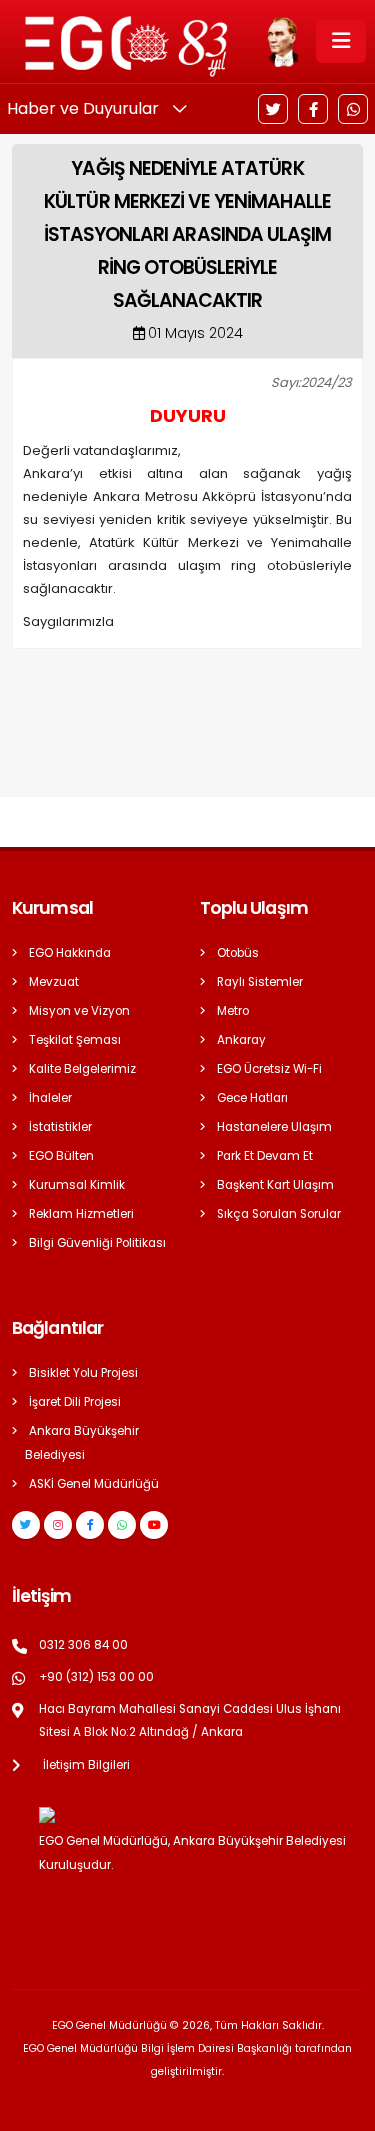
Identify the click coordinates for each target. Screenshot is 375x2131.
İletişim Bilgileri (86, 1765)
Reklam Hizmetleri (81, 1214)
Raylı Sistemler (260, 982)
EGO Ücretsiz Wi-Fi (269, 1069)
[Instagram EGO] (58, 1525)
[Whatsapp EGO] (122, 1525)
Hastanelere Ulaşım (274, 1127)
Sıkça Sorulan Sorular (279, 1214)
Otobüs (238, 953)
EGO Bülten (61, 1156)
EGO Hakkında (70, 953)
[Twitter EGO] (26, 1525)
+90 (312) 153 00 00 (96, 1677)
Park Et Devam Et (265, 1156)
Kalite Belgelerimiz (82, 1069)
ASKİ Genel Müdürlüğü (94, 1484)
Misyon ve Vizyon (79, 1011)
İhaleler (50, 1098)
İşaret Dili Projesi (75, 1402)
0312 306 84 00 (83, 1645)
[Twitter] (273, 109)
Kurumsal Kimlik (77, 1185)
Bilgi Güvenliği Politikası (97, 1243)
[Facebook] (313, 109)
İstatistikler (60, 1127)
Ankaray (241, 1040)
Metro (233, 1011)
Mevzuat (54, 982)
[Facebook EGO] (90, 1525)
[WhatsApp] (353, 109)
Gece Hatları (252, 1098)
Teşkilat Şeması (75, 1040)
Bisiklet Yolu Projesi (83, 1373)
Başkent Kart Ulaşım (275, 1185)
